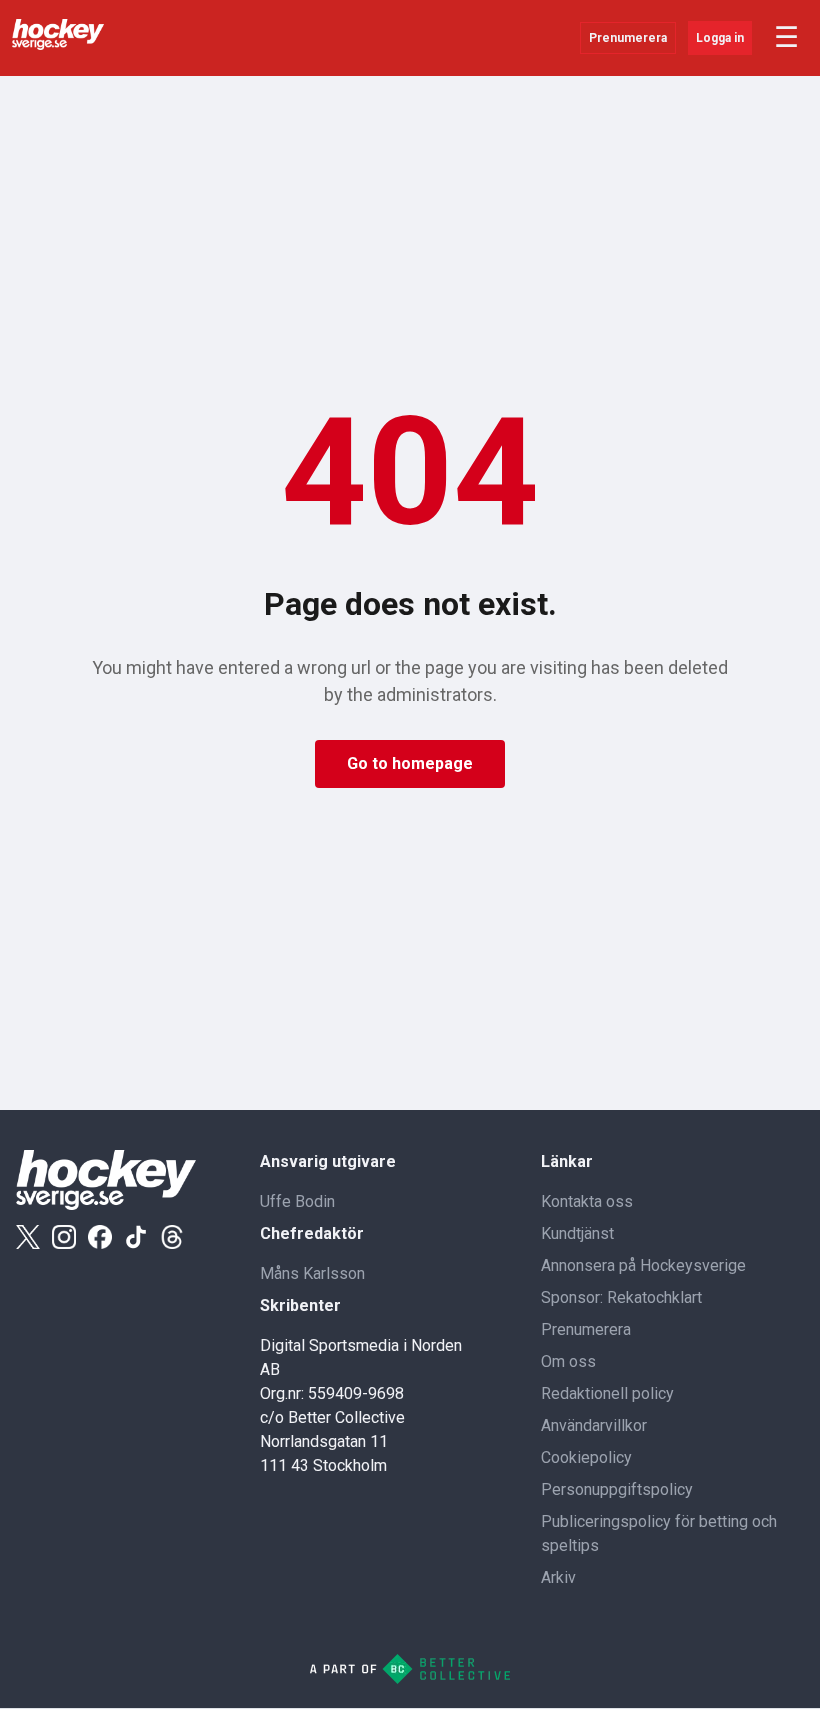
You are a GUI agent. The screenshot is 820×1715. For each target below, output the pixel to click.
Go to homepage (410, 763)
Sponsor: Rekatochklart (621, 1297)
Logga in (720, 38)
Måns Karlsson (312, 1273)
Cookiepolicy (586, 1457)
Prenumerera (628, 38)
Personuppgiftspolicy (617, 1489)
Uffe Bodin (297, 1201)
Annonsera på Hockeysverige (643, 1265)
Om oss (568, 1361)
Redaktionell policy (607, 1393)
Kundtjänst (577, 1233)
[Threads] (172, 1237)
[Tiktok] (136, 1237)
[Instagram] (64, 1237)
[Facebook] (100, 1237)
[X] (28, 1237)
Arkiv (558, 1577)
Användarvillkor (594, 1425)
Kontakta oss (587, 1201)
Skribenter (300, 1305)
